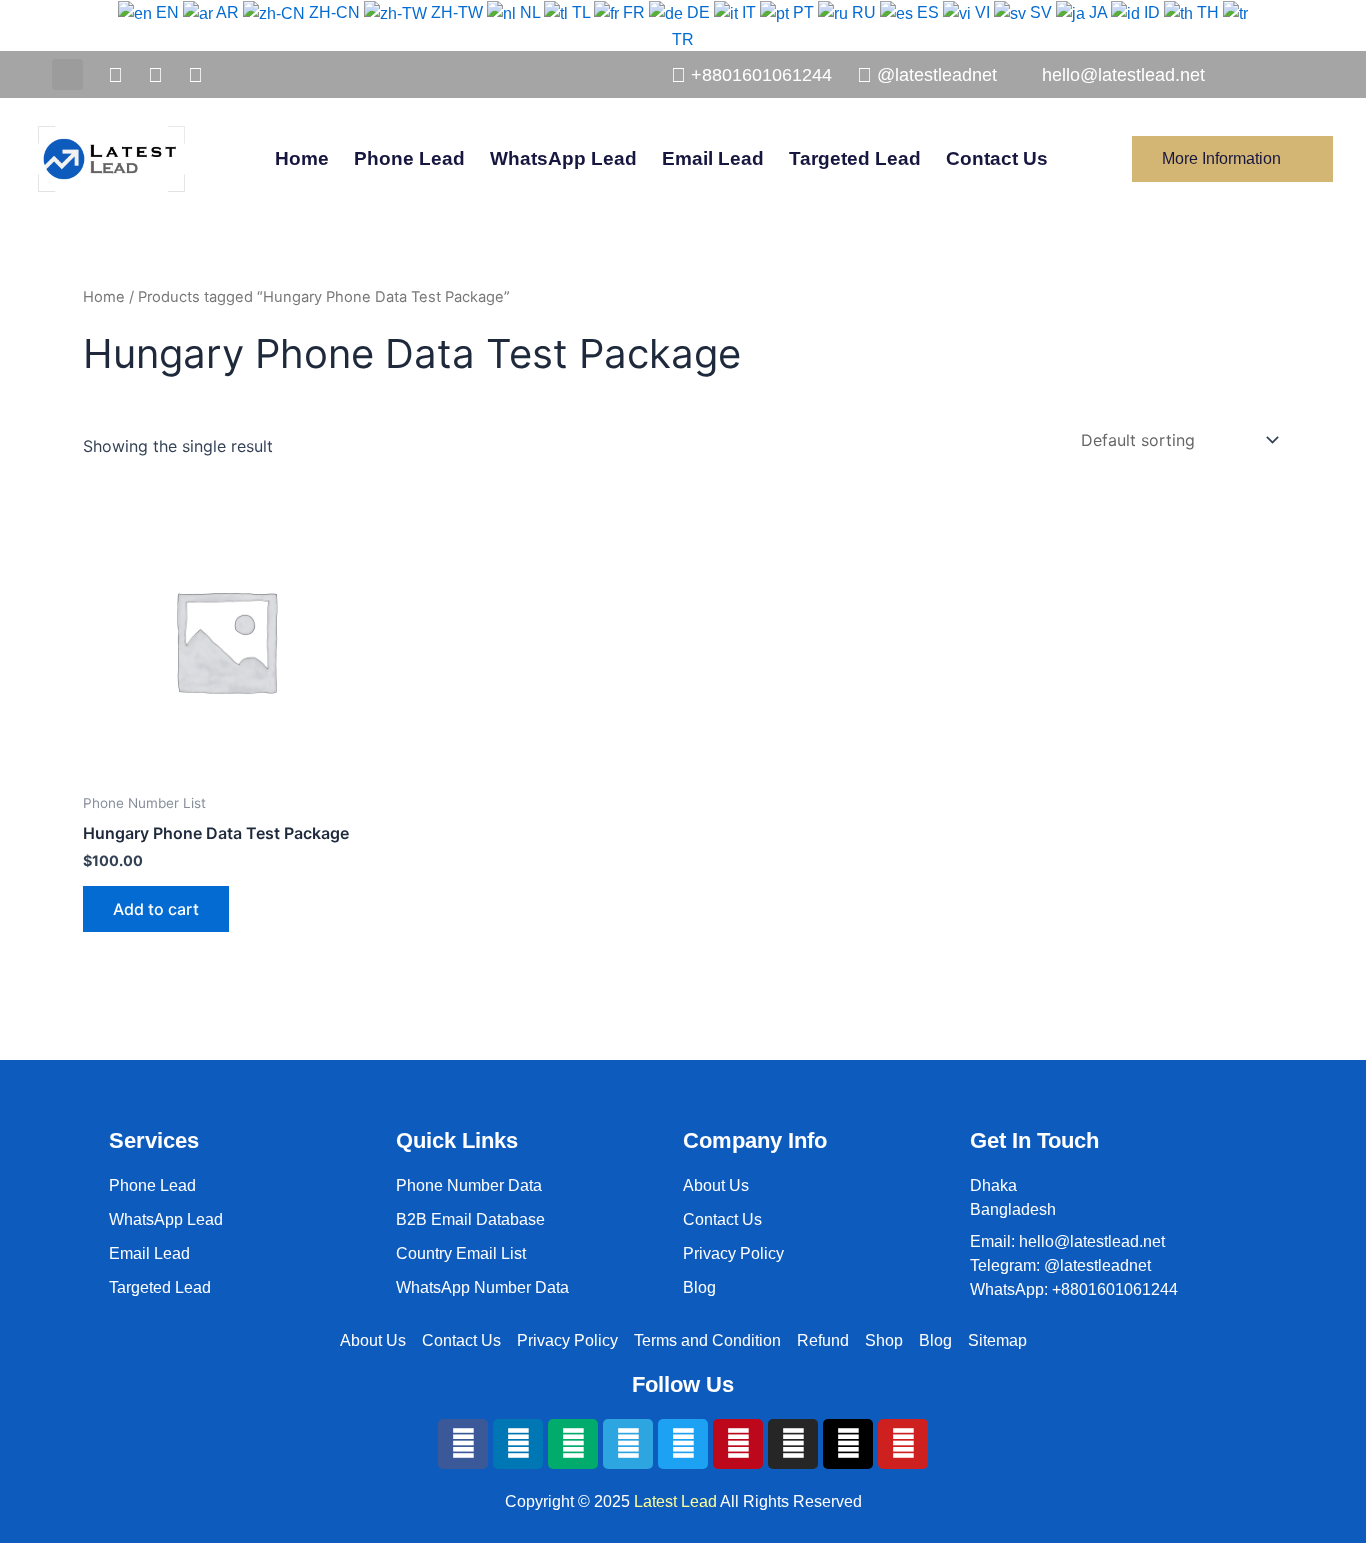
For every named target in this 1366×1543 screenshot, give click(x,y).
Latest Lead (675, 1501)
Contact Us (997, 158)
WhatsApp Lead (563, 158)
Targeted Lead (855, 158)
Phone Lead (409, 158)
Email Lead (713, 158)
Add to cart (156, 909)
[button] (67, 74)
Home (302, 158)
